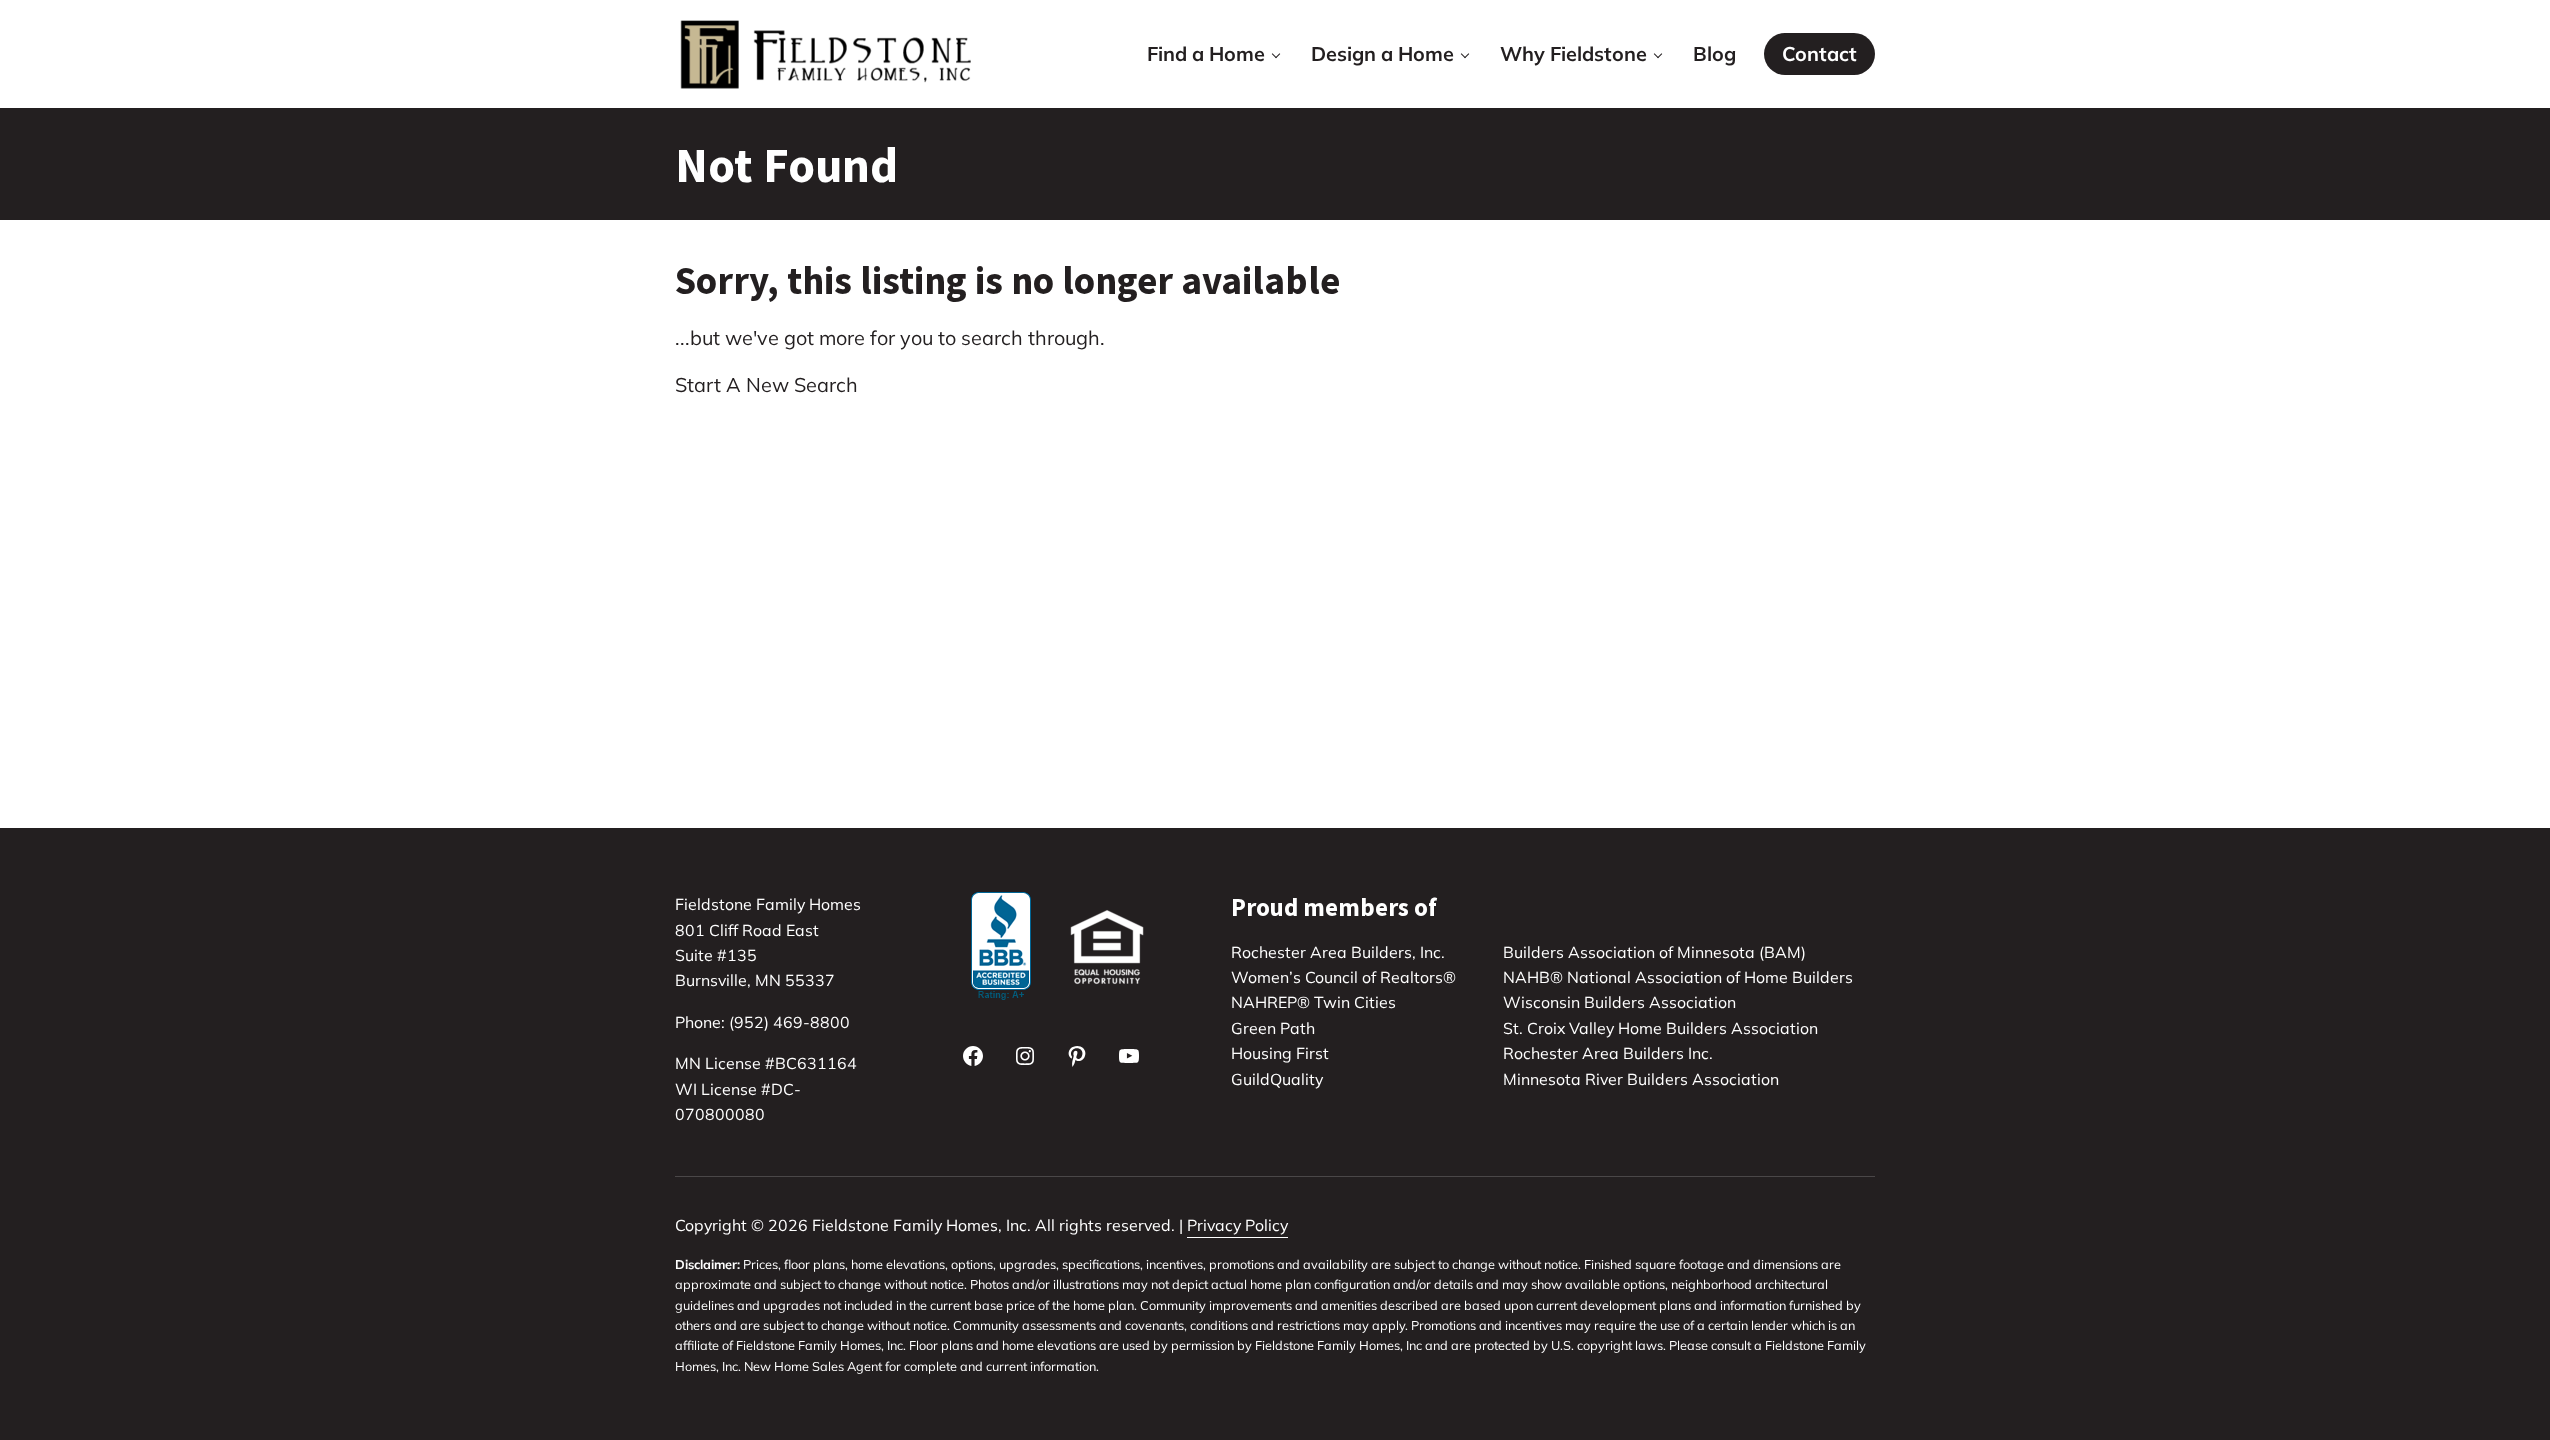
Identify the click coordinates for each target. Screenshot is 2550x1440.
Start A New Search (766, 384)
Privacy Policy (1237, 1225)
